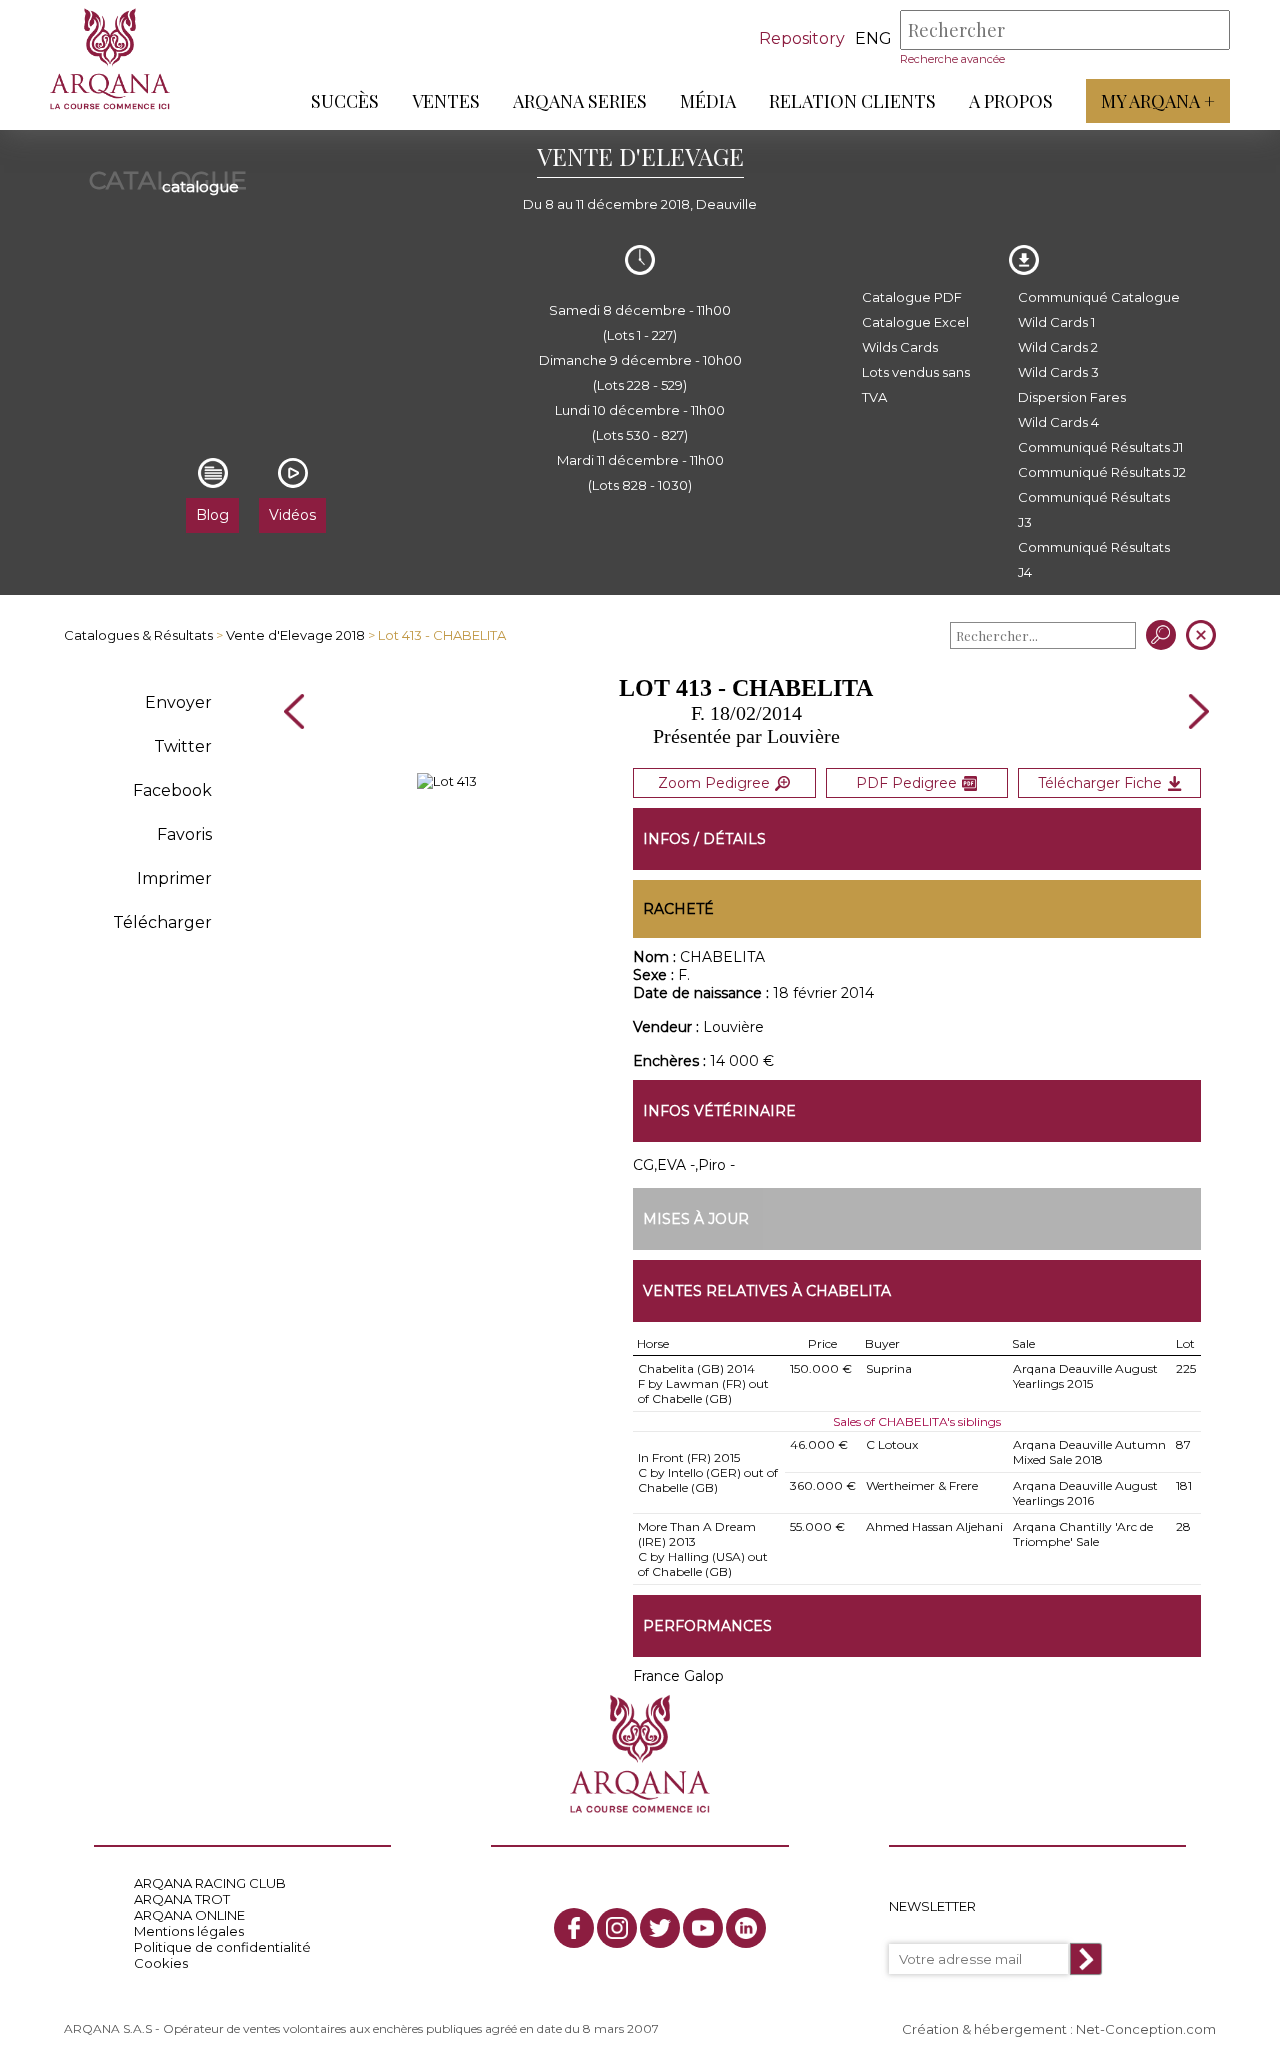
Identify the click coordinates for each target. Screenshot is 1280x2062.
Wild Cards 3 (1058, 372)
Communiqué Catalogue (1099, 297)
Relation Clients (852, 101)
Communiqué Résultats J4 (1094, 559)
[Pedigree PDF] (447, 781)
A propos (1011, 101)
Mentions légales (189, 1931)
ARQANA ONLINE (189, 1915)
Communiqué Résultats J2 (1102, 472)
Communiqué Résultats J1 (1100, 447)
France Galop (678, 1676)
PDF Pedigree (906, 783)
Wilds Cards (900, 347)
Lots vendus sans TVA (916, 384)
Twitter (183, 746)
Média (708, 101)
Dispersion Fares (1072, 397)
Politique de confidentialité (222, 1947)
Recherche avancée (952, 59)
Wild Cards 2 (1058, 347)
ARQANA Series (580, 101)
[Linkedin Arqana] (746, 1928)
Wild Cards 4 (1058, 422)
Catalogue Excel (915, 322)
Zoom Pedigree (714, 783)
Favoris (184, 834)
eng (873, 38)
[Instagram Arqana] (617, 1928)
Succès (345, 101)
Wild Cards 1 (1056, 322)
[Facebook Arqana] (574, 1928)
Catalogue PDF (912, 297)
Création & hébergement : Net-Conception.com (1059, 2029)
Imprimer (174, 878)
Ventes (446, 101)
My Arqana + (1158, 101)
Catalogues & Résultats (138, 635)
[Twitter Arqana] (660, 1928)
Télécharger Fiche (1100, 783)
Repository (802, 38)
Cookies (161, 1963)
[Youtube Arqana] (703, 1928)
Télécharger (162, 922)
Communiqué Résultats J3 (1094, 509)
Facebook (172, 790)
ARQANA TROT (182, 1899)
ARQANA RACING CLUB (210, 1883)
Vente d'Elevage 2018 (295, 635)
